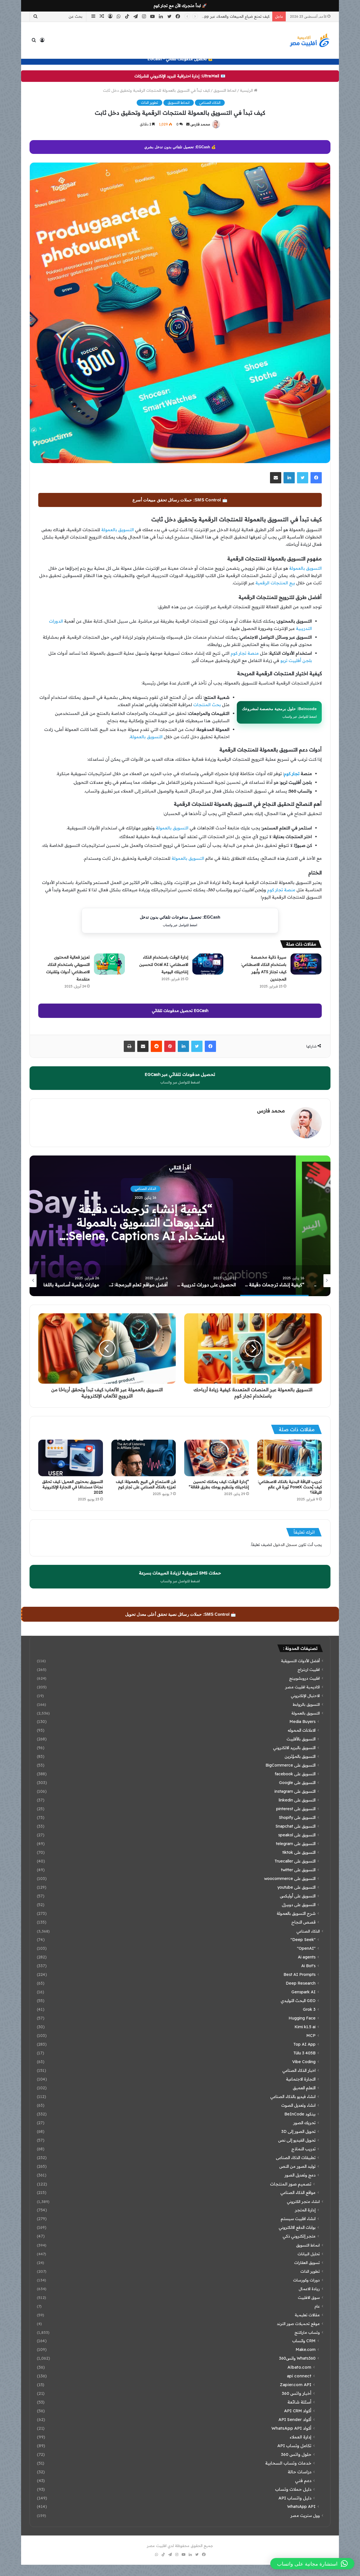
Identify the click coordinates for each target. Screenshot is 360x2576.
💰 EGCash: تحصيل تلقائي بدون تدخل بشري (180, 147)
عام (317, 2306)
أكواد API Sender (295, 2419)
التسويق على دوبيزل (299, 1905)
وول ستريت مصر (305, 2515)
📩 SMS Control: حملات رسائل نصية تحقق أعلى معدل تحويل (181, 1614)
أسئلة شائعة (299, 2402)
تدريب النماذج (303, 2149)
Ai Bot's (308, 1966)
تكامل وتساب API (294, 2446)
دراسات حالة (300, 2472)
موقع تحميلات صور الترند (298, 2323)
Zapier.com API (296, 2385)
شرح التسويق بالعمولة (296, 1913)
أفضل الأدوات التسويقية (300, 1661)
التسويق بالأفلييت (301, 1739)
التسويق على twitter (298, 1870)
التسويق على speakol (297, 1835)
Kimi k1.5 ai (305, 2027)
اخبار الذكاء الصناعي (299, 2070)
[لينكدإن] (289, 478)
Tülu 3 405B (304, 2053)
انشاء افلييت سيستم (298, 2219)
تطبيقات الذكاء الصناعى (296, 2158)
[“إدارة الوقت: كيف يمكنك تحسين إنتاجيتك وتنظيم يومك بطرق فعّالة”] (217, 1458)
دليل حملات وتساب (293, 2489)
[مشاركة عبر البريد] (276, 478)
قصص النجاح (303, 1922)
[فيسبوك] (316, 478)
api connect (299, 2376)
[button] (312, 2564)
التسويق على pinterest (296, 1809)
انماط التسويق (225, 90)
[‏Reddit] (156, 1046)
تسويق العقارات (307, 2262)
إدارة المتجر (305, 2210)
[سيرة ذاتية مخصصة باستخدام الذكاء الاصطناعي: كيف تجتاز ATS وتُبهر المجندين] (306, 964)
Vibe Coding (304, 2062)
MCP (311, 2036)
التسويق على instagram (295, 1791)
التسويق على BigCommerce (291, 1765)
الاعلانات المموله (302, 1730)
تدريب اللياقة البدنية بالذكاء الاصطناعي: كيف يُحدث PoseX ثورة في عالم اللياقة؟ (290, 1487)
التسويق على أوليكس (298, 1896)
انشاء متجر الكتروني (303, 2201)
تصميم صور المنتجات (291, 2184)
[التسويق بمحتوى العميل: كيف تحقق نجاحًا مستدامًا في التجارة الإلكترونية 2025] (71, 1458)
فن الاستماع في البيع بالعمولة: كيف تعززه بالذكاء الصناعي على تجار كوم (146, 1484)
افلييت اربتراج (309, 1669)
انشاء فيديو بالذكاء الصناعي (293, 2097)
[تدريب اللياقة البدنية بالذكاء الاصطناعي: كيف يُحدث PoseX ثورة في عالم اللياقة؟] (290, 1458)
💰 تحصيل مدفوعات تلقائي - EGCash (180, 59)
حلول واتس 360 (296, 2454)
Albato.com (299, 2367)
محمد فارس (200, 124)
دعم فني (303, 2480)
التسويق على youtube (296, 1887)
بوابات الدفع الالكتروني (297, 2227)
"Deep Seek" (303, 1940)
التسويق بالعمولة (118, 530)
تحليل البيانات (309, 2254)
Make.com (306, 2350)
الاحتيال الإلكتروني (305, 1696)
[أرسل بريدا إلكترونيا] (188, 124)
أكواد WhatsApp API (291, 2428)
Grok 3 (309, 2009)
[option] (180, 1226)
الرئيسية (247, 90)
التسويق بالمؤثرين (300, 1756)
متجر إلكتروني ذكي (299, 2236)
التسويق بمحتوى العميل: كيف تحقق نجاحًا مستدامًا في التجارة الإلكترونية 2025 (73, 1487)
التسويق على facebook (295, 1774)
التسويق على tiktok (299, 1852)
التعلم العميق (304, 2088)
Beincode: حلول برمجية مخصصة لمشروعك (279, 712)
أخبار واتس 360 (297, 2393)
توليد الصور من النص (297, 2166)
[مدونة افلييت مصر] (309, 40)
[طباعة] (129, 1046)
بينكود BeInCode (300, 2114)
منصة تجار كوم (245, 653)
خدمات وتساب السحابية (288, 2463)
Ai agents (307, 1957)
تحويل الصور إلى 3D (298, 2131)
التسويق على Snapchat (295, 1826)
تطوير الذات (149, 103)
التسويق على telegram (296, 1844)
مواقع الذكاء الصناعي (298, 2193)
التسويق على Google (297, 1783)
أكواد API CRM (298, 2411)
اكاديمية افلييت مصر (302, 1687)
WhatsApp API (301, 2507)
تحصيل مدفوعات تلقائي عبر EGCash (180, 1078)
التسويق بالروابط (306, 1704)
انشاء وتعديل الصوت (298, 2105)
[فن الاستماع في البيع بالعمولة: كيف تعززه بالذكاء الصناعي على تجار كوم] (144, 1458)
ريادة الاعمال (309, 2289)
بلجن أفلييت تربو (296, 660)
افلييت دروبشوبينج (304, 1678)
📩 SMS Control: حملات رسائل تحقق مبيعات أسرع (180, 500)
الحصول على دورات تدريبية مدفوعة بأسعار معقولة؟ (180, 1222)
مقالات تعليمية (307, 2315)
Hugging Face (302, 2018)
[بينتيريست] (170, 1046)
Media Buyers (302, 1722)
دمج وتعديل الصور (300, 2175)
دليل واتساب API (295, 2498)
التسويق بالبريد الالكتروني (294, 1748)
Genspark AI (303, 1992)
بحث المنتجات (207, 705)
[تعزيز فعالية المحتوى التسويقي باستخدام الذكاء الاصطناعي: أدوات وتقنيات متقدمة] (109, 964)
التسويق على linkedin (297, 1800)
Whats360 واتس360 (297, 2358)
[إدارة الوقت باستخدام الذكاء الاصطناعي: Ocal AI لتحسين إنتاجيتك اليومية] (208, 964)
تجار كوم (292, 774)
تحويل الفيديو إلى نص (297, 2140)
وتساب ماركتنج (307, 2332)
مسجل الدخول (285, 1545)
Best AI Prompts (300, 1974)
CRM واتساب (304, 2341)
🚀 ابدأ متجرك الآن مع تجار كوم (180, 6)
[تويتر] (303, 478)
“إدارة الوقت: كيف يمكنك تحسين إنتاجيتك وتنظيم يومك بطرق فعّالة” (219, 1484)
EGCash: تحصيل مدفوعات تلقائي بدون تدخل (180, 921)
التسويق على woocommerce (290, 1879)
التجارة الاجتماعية (301, 2079)
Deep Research (301, 1983)
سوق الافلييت (309, 2297)
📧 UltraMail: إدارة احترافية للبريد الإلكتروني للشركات (180, 76)
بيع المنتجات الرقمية (275, 583)
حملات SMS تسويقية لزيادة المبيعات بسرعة (180, 1577)
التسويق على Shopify (297, 1817)
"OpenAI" (306, 1948)
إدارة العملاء (301, 2437)
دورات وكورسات (180, 1196)
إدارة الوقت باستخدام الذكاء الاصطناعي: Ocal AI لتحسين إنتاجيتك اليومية (164, 964)
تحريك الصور (304, 2123)
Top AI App (304, 2044)
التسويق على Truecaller (295, 1861)
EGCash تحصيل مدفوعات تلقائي (180, 1011)
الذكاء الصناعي (210, 103)
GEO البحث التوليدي (298, 2001)
